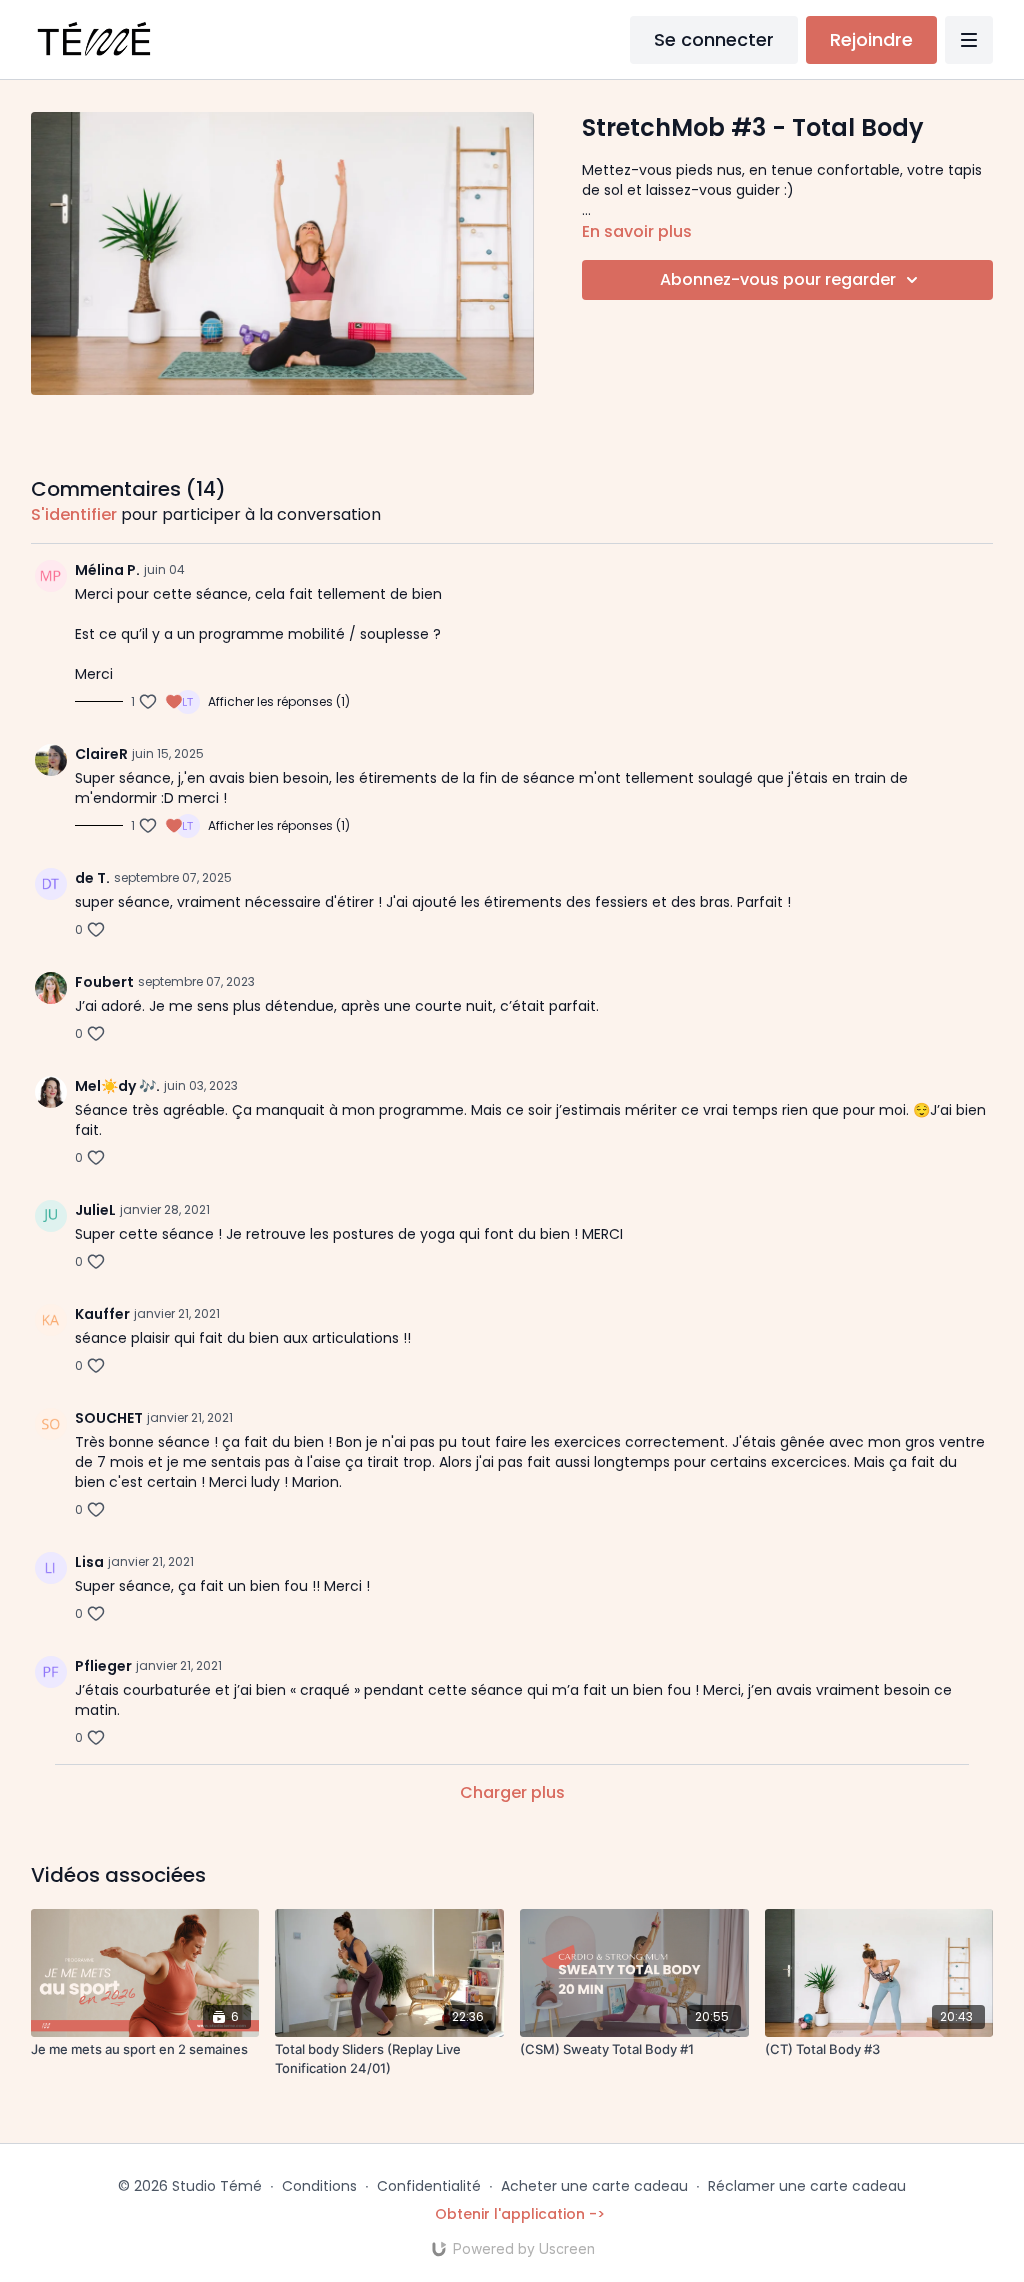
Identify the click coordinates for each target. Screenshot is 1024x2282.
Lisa (89, 1562)
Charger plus (512, 1792)
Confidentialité (429, 2186)
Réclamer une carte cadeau (807, 2186)
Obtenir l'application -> (520, 2214)
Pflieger (103, 1666)
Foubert (104, 982)
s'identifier (74, 514)
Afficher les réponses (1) (279, 702)
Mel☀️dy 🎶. (117, 1086)
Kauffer (102, 1314)
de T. (92, 878)
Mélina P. (107, 570)
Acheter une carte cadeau (594, 2186)
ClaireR (101, 754)
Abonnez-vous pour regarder (778, 279)
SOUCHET (109, 1418)
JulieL (95, 1210)
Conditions (319, 2186)
